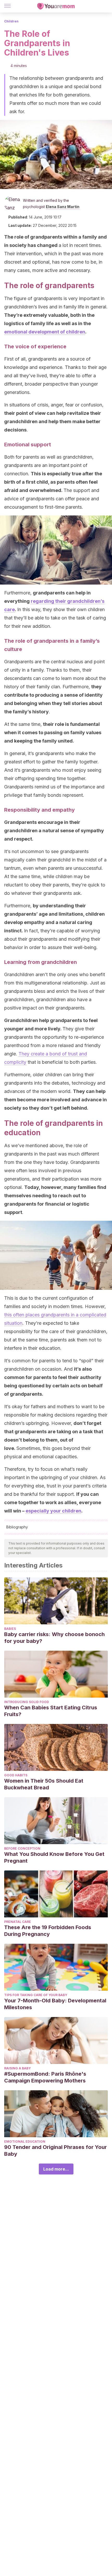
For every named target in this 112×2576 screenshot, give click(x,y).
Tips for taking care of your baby (36, 1995)
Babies (10, 1629)
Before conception (22, 1848)
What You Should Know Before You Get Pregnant (54, 1857)
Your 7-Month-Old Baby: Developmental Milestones (55, 2004)
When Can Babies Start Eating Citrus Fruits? (51, 1711)
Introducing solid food (27, 1702)
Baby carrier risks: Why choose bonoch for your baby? (54, 1638)
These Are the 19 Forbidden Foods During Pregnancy (48, 1931)
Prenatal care (18, 1922)
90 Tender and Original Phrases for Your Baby (55, 2150)
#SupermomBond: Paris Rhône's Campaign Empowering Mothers (45, 2077)
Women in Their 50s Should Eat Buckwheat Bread (44, 1784)
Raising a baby (17, 2068)
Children (11, 21)
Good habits (16, 1775)
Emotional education (25, 2141)
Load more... (56, 2169)
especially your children (53, 1511)
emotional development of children (45, 332)
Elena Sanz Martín (63, 207)
